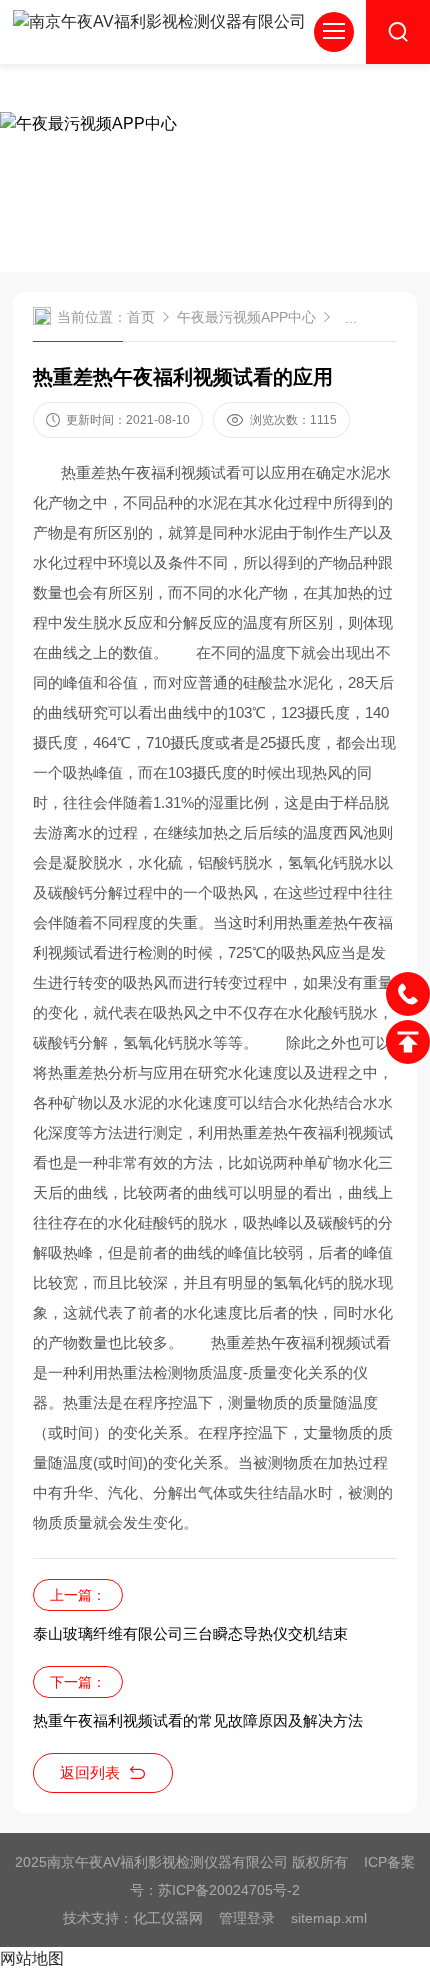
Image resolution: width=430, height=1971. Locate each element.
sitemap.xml (329, 1918)
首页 (141, 317)
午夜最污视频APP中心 (246, 317)
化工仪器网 (168, 1918)
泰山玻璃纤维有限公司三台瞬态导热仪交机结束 (190, 1633)
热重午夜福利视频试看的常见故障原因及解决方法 (198, 1720)
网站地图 (32, 1958)
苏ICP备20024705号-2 (229, 1890)
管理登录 (247, 1918)
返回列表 (90, 1772)
